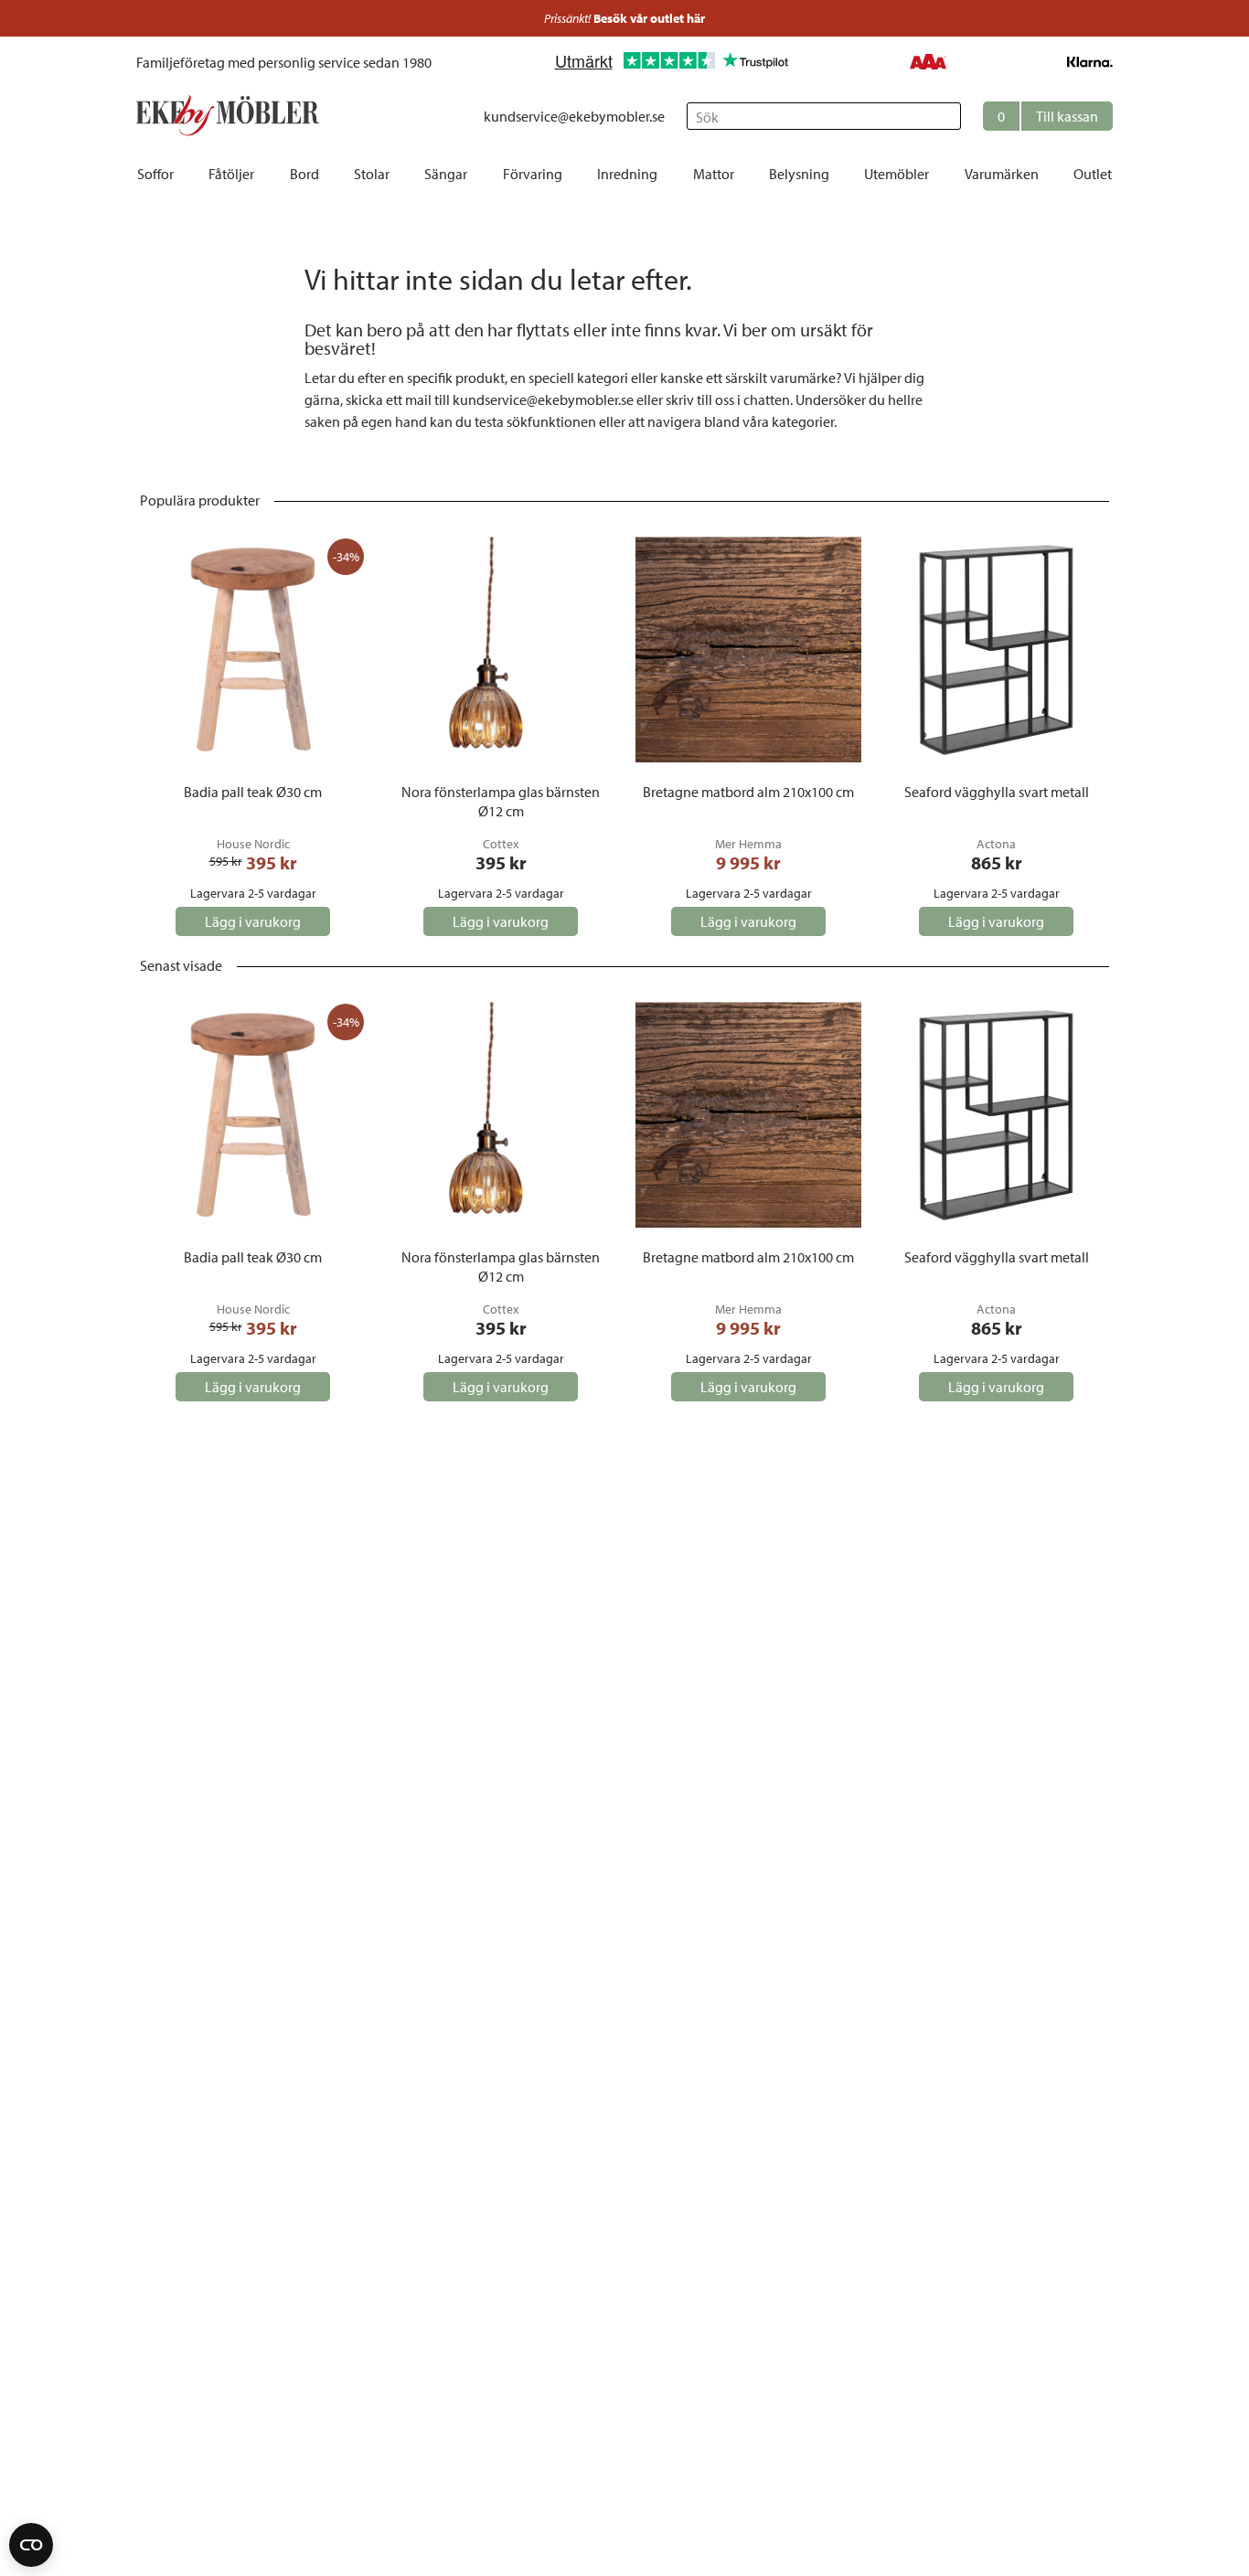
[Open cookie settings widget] (31, 2545)
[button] (1048, 116)
